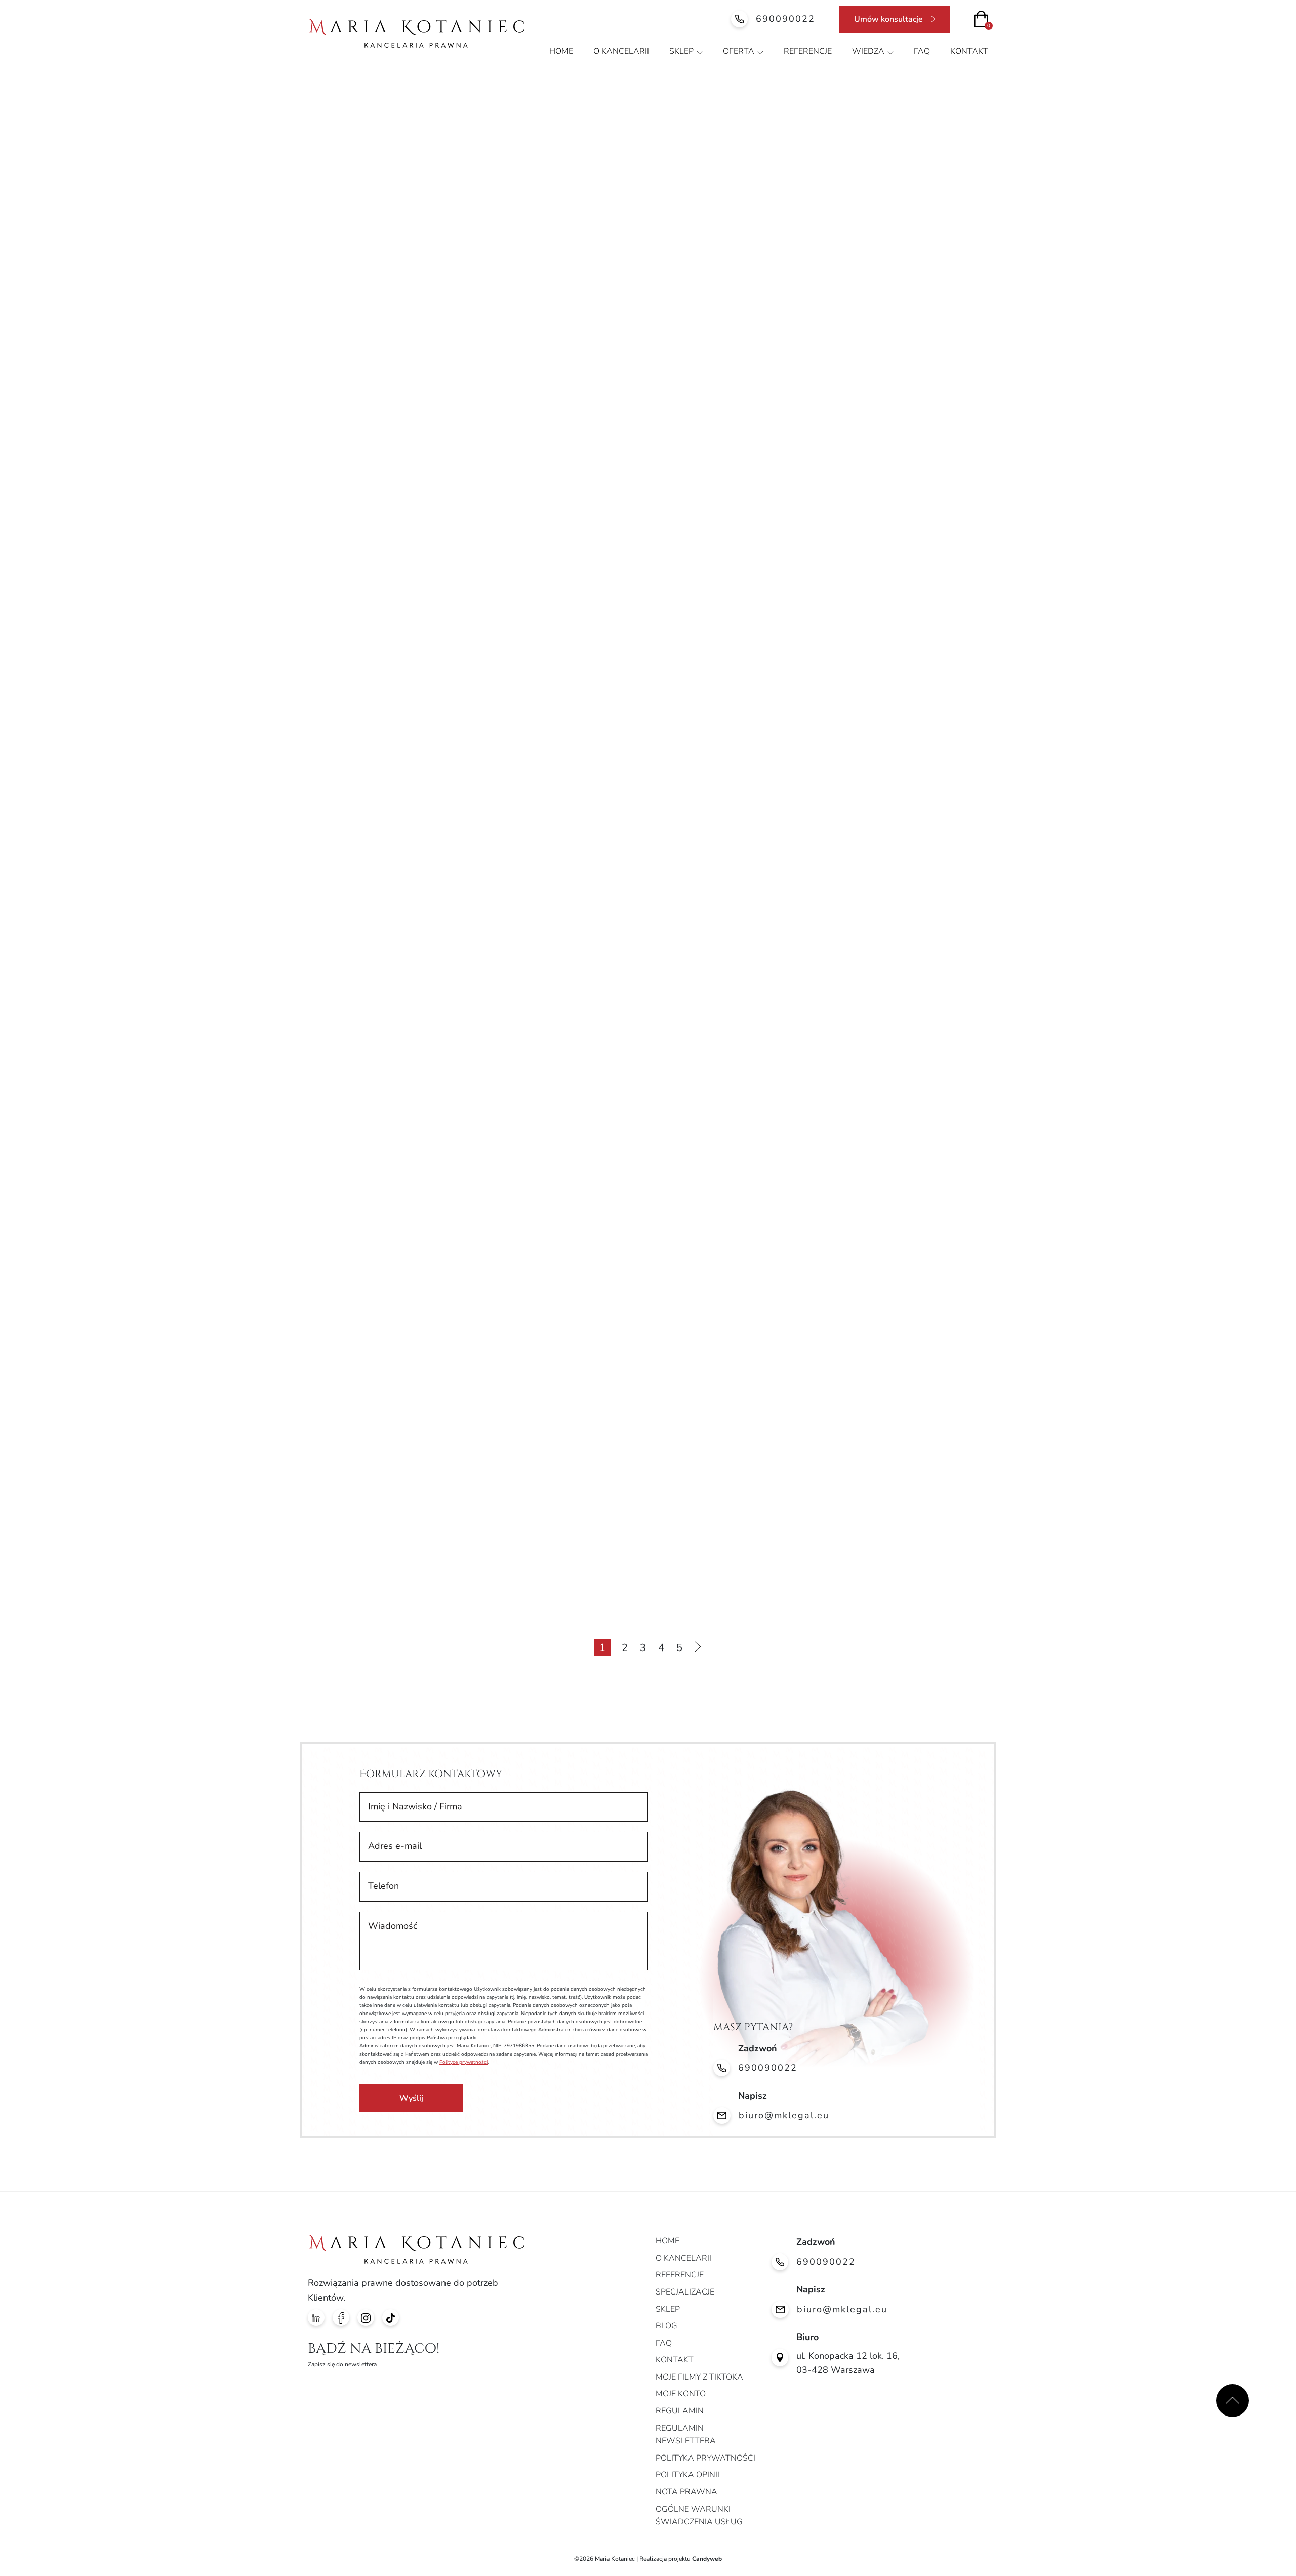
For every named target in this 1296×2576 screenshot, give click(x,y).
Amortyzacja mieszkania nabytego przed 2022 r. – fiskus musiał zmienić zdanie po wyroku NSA (412, 857)
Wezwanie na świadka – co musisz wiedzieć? (628, 1538)
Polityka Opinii (687, 2475)
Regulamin (680, 2411)
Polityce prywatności (463, 2062)
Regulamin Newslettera (686, 2435)
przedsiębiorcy (584, 198)
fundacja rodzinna (558, 173)
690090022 (785, 19)
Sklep (681, 51)
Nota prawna (686, 2492)
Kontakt (969, 51)
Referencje (808, 51)
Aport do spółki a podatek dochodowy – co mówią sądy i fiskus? (643, 1204)
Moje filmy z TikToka (699, 2377)
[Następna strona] (697, 1648)
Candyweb (707, 2559)
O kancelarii (683, 2258)
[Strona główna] (416, 33)
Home (561, 51)
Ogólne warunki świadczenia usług (699, 2516)
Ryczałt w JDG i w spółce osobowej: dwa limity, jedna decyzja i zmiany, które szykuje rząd (866, 336)
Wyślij (411, 2098)
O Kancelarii (621, 51)
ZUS (854, 198)
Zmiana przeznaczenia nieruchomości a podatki (397, 1538)
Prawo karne (510, 198)
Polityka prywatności (705, 2458)
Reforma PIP (659, 198)
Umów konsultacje (888, 19)
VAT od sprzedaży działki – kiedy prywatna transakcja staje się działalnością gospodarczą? (879, 1204)
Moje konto (681, 2394)
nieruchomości (697, 173)
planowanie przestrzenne (913, 173)
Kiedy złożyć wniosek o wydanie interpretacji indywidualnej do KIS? (391, 1204)
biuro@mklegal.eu (784, 2115)
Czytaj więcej (795, 533)
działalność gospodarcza (453, 173)
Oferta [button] (739, 51)
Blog (666, 2326)
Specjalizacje (685, 2292)
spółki (717, 198)
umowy (809, 198)
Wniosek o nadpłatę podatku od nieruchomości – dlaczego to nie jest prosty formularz (876, 1544)
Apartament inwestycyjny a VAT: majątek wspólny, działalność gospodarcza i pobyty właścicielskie (646, 857)
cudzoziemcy (359, 173)
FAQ (922, 51)
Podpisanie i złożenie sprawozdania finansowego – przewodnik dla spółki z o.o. (872, 851)
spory (761, 198)
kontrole (631, 173)
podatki (449, 198)
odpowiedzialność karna (795, 173)
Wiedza (868, 51)
